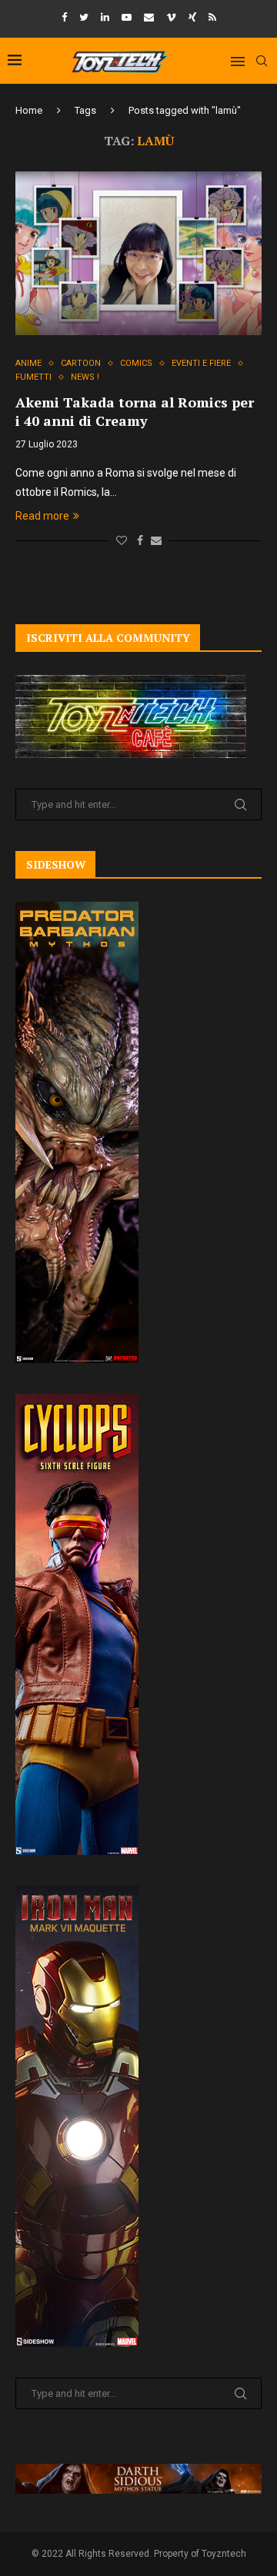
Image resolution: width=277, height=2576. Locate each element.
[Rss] (212, 17)
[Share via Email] (156, 540)
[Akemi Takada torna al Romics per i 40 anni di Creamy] (138, 253)
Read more (42, 516)
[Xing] (192, 17)
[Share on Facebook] (140, 540)
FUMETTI (33, 377)
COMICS (136, 363)
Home (29, 110)
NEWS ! (85, 377)
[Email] (149, 17)
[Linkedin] (105, 17)
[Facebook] (64, 17)
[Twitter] (84, 17)
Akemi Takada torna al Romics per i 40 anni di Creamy (135, 411)
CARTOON (81, 363)
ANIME (28, 363)
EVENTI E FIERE (201, 363)
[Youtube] (127, 17)
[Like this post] (122, 540)
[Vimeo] (171, 17)
